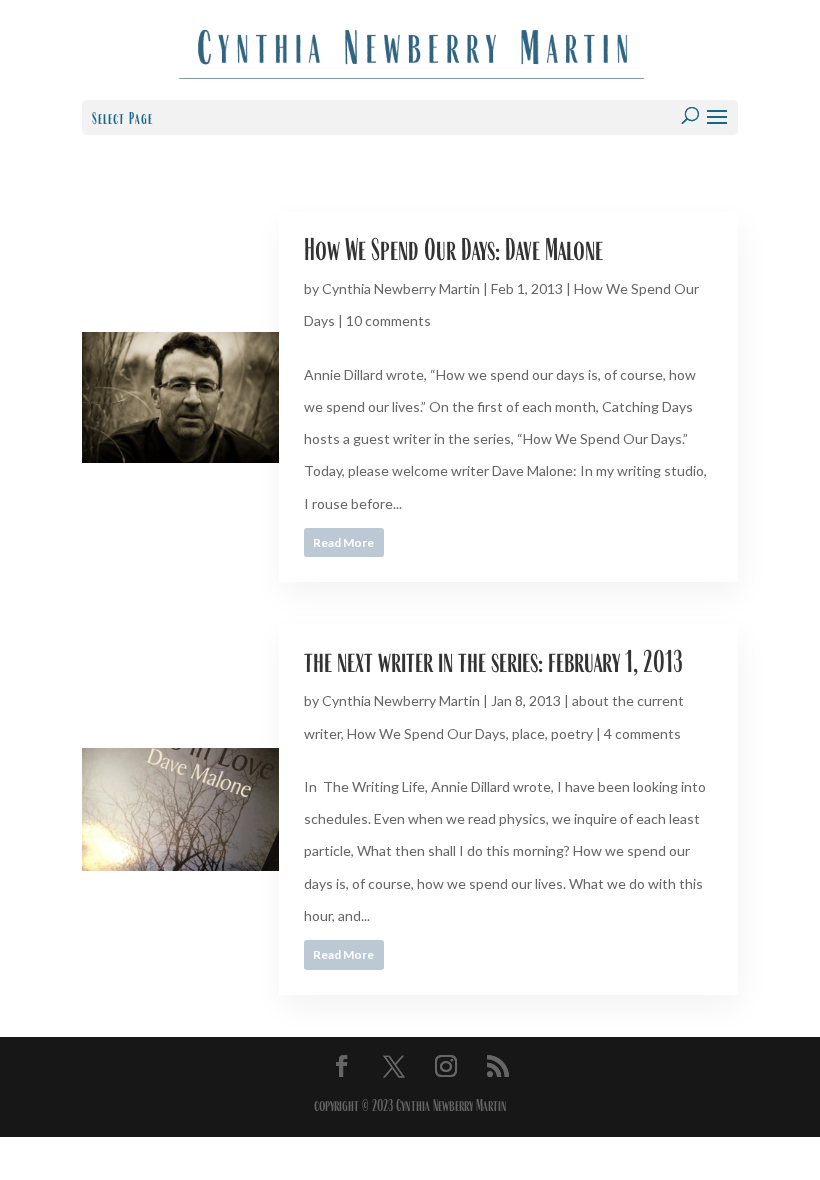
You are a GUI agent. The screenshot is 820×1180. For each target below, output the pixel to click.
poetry (572, 733)
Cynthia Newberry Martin (401, 288)
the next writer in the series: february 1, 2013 (493, 661)
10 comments (388, 320)
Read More (343, 542)
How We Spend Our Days (426, 733)
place (528, 733)
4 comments (642, 733)
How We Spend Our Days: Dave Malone (453, 249)
